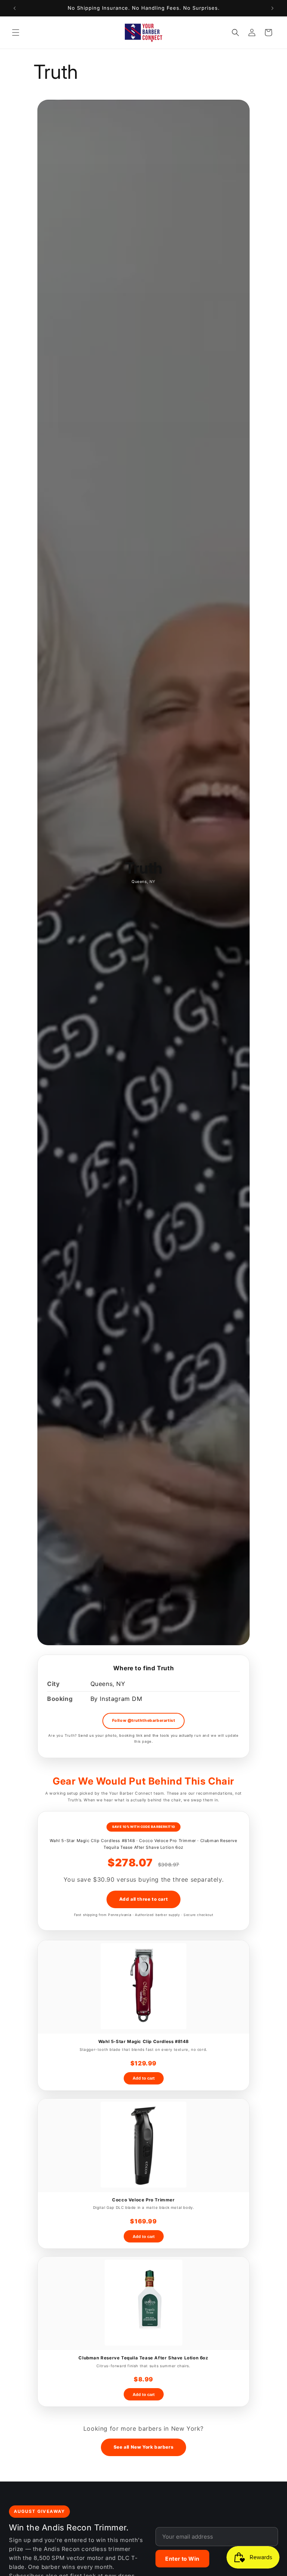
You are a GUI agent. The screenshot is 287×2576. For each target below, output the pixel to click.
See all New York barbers (143, 2447)
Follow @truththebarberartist (144, 1721)
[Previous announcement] (15, 8)
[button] (16, 32)
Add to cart (144, 2078)
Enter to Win (182, 2559)
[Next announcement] (272, 8)
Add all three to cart (144, 1899)
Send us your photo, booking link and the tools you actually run (140, 1735)
